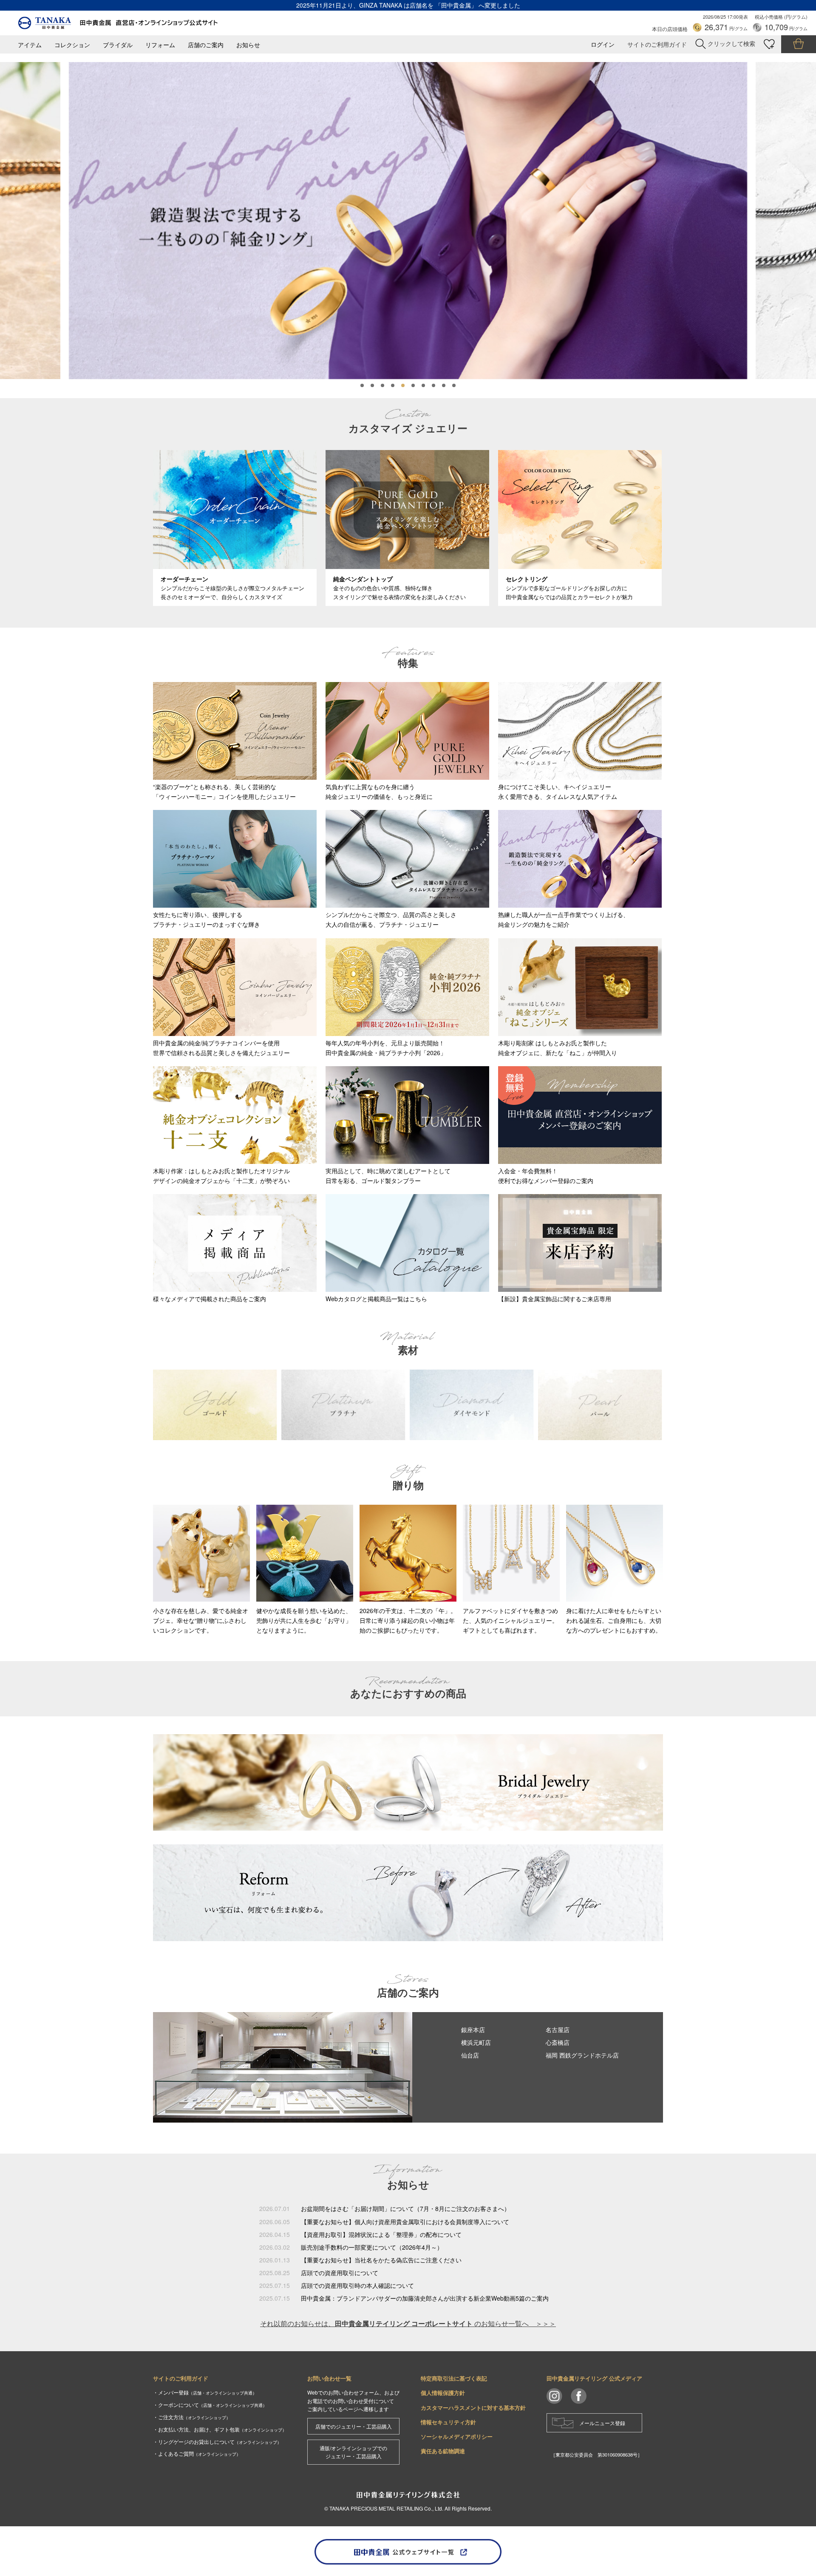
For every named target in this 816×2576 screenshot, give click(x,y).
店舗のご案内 (206, 45)
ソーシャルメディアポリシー (457, 2436)
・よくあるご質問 (197, 2453)
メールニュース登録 (602, 2423)
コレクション (72, 45)
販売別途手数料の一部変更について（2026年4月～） (372, 2247)
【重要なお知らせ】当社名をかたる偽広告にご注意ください (381, 2260)
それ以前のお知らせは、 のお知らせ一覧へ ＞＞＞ (408, 2323)
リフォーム (160, 45)
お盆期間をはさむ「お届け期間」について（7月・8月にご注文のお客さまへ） (405, 2208)
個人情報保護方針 (443, 2393)
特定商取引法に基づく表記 (454, 2378)
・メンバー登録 (205, 2392)
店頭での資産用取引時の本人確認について (357, 2285)
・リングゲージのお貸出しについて (217, 2442)
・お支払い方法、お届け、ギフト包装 (220, 2429)
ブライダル (118, 45)
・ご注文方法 (192, 2417)
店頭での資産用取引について (340, 2273)
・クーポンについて (210, 2405)
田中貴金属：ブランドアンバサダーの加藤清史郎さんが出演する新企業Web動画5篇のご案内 (425, 2298)
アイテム (30, 45)
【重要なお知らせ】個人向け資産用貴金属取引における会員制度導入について (405, 2222)
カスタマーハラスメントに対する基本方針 (473, 2408)
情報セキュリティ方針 (448, 2422)
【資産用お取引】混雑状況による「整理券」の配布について (381, 2234)
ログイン (603, 44)
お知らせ (248, 45)
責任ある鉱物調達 (443, 2451)
